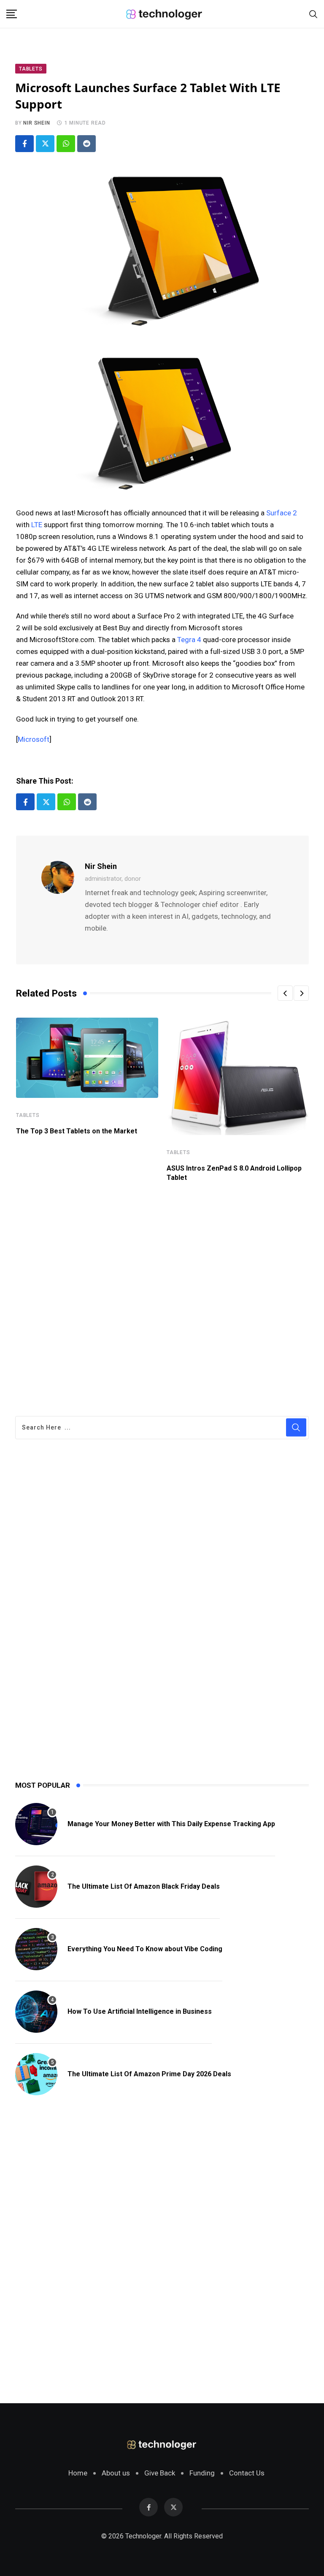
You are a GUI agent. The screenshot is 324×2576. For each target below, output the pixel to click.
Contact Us (247, 2473)
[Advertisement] (162, 1294)
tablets (28, 1115)
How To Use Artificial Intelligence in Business (140, 2011)
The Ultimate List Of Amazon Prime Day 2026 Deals (149, 2074)
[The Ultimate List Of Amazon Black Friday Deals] (36, 1887)
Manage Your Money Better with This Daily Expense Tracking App (171, 1824)
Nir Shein (36, 123)
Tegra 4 (189, 640)
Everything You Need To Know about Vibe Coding (145, 1949)
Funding (202, 2473)
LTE (37, 525)
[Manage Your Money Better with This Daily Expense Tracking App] (36, 1824)
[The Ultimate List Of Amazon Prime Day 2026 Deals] (36, 2074)
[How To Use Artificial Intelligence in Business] (36, 2012)
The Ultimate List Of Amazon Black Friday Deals (144, 1886)
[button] (285, 993)
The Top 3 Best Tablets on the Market (77, 1131)
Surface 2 (282, 513)
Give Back (160, 2473)
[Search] (313, 14)
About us (116, 2473)
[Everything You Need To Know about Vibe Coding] (36, 1949)
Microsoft (34, 739)
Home (78, 2473)
